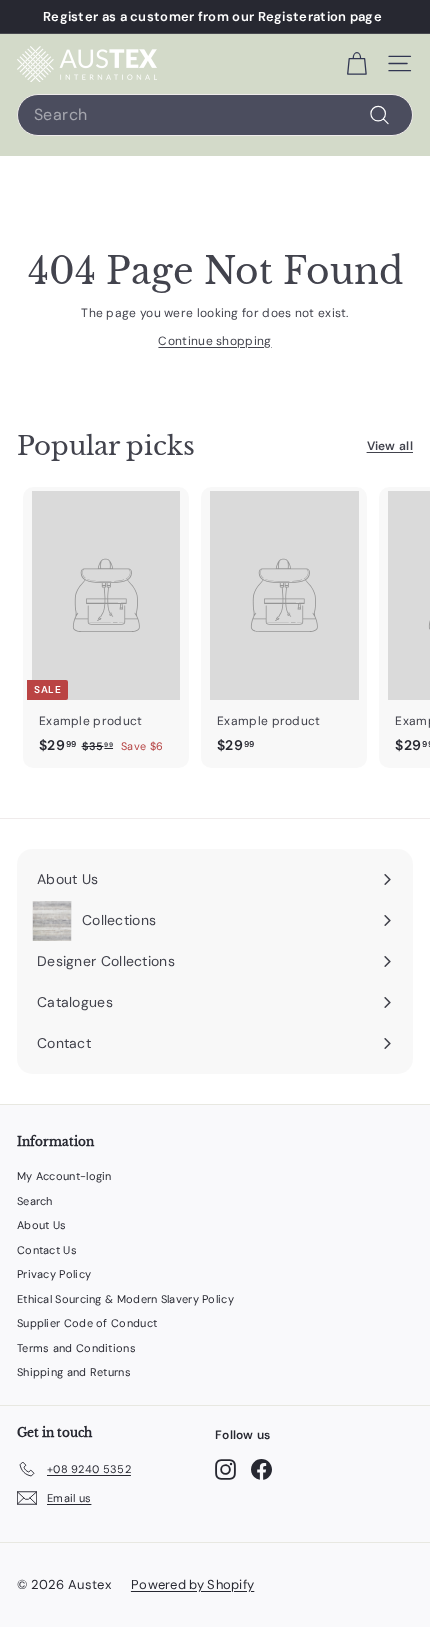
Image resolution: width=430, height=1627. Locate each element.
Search (35, 1201)
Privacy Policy (54, 1274)
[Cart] (356, 64)
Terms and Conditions (76, 1348)
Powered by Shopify (192, 1584)
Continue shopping (214, 341)
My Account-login (64, 1176)
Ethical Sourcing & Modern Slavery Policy (125, 1299)
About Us (41, 1225)
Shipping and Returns (74, 1372)
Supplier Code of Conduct (87, 1323)
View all (390, 446)
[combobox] (215, 115)
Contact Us (47, 1250)
